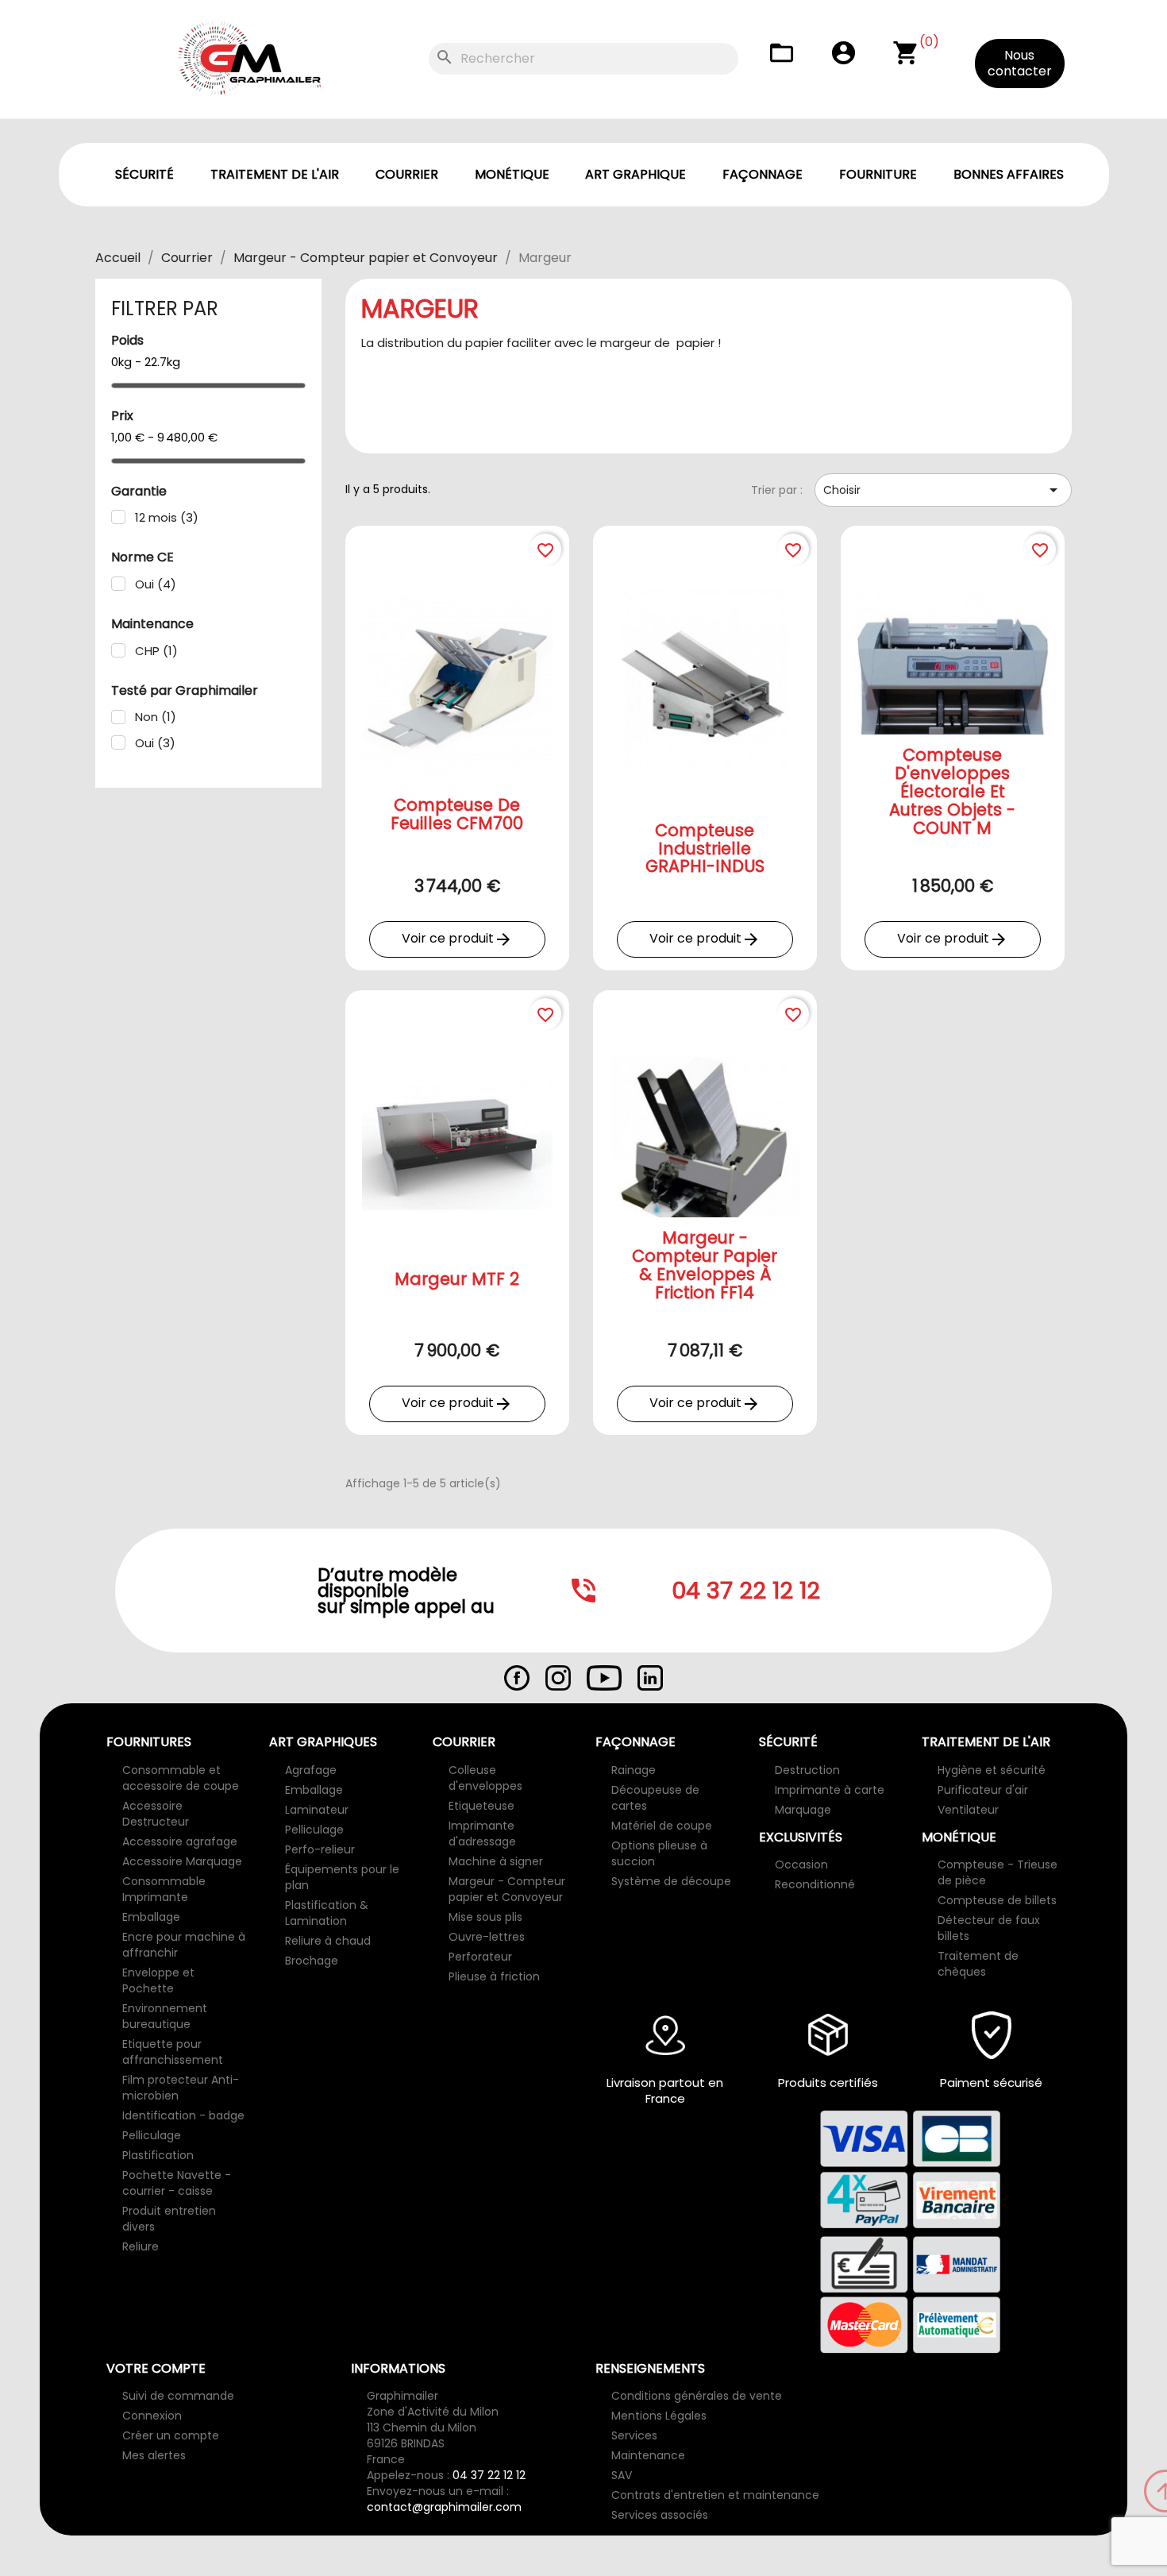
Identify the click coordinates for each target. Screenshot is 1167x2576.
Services (634, 2435)
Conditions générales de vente (697, 2396)
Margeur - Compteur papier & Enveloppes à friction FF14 (705, 1265)
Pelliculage (152, 2135)
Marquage (803, 1810)
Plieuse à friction (494, 1976)
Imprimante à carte (830, 1790)
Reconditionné (815, 1884)
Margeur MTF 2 (457, 1279)
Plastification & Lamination (327, 1913)
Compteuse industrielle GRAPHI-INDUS (705, 848)
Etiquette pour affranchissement (173, 2052)
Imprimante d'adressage (482, 1834)
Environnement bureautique (165, 2016)
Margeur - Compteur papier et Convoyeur (507, 1889)
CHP (156, 651)
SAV (622, 2475)
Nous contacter (1020, 63)
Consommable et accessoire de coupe (181, 1778)
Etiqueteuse (481, 1806)
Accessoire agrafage (180, 1841)
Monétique (512, 174)
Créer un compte (171, 2435)
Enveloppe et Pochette (158, 1980)
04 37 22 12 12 (489, 2475)
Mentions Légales (659, 2416)
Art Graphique (635, 174)
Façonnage (763, 174)
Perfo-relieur (320, 1849)
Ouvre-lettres (487, 1937)
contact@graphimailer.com (444, 2507)
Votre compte (156, 2368)
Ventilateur (968, 1810)
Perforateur (480, 1957)
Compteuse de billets (997, 1900)
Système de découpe (671, 1881)
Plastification (158, 2155)
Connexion (152, 2416)
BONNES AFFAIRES (1009, 174)
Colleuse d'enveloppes (485, 1778)
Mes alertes (154, 2455)
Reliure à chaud (328, 1941)
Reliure (141, 2246)
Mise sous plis (485, 1917)
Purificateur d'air (983, 1790)
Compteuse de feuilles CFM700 (457, 814)
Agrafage (311, 1770)
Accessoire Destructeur (156, 1814)
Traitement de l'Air (275, 174)
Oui (156, 584)
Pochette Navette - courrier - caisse (177, 2183)
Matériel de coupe (662, 1826)
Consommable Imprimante (164, 1889)
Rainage (634, 1770)
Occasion (801, 1865)
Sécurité (144, 174)
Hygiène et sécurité (992, 1770)
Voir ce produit (457, 939)
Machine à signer (496, 1861)
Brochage (312, 1961)
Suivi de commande (178, 2396)
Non (156, 717)
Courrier (407, 174)
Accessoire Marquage (182, 1861)
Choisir (943, 490)
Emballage (151, 1917)
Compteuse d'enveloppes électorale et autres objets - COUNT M (952, 791)
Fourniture (878, 174)
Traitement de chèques (978, 1964)
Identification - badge (183, 2115)
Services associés (660, 2515)
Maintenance (648, 2455)
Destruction (807, 1770)
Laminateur (317, 1810)
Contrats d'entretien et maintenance (715, 2495)
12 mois (167, 518)
